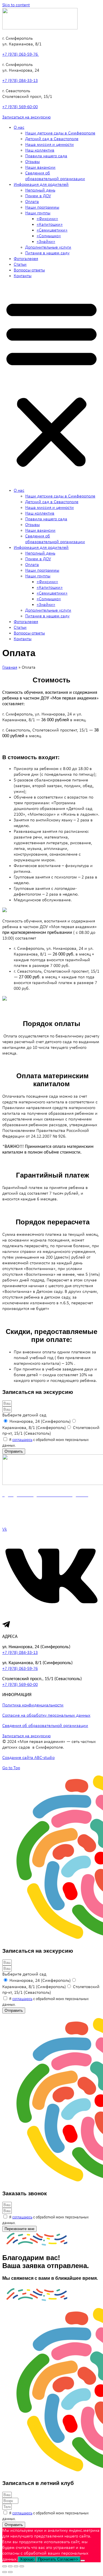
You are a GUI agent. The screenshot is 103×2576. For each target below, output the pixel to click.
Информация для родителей (41, 185)
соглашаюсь (22, 1440)
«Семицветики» (52, 230)
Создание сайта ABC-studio (28, 1758)
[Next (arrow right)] (10, 2572)
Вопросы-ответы (29, 270)
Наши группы (38, 213)
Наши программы (42, 207)
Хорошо (27, 2559)
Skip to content (16, 5)
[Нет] (83, 2561)
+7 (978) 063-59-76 (21, 55)
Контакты (23, 276)
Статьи (20, 265)
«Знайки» (46, 242)
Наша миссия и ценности (49, 145)
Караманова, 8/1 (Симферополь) (34, 1428)
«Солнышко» (49, 236)
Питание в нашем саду (47, 253)
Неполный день (40, 190)
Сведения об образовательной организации (45, 1726)
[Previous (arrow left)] (5, 2572)
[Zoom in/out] (22, 2566)
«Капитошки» (50, 225)
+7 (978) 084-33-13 (20, 81)
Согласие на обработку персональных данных (46, 1716)
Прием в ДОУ (38, 196)
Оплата (32, 202)
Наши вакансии (40, 168)
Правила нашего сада (46, 156)
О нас (19, 128)
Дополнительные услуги (48, 247)
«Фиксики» (47, 219)
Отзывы (32, 162)
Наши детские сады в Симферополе (60, 133)
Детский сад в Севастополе (52, 139)
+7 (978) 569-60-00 (20, 107)
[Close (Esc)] (5, 2566)
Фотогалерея (26, 259)
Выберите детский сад (24, 1415)
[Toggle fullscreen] (16, 2566)
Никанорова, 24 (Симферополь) (40, 1422)
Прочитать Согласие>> (58, 2559)
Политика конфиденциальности (33, 1705)
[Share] (10, 2566)
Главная (10, 668)
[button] (51, 383)
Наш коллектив (40, 150)
